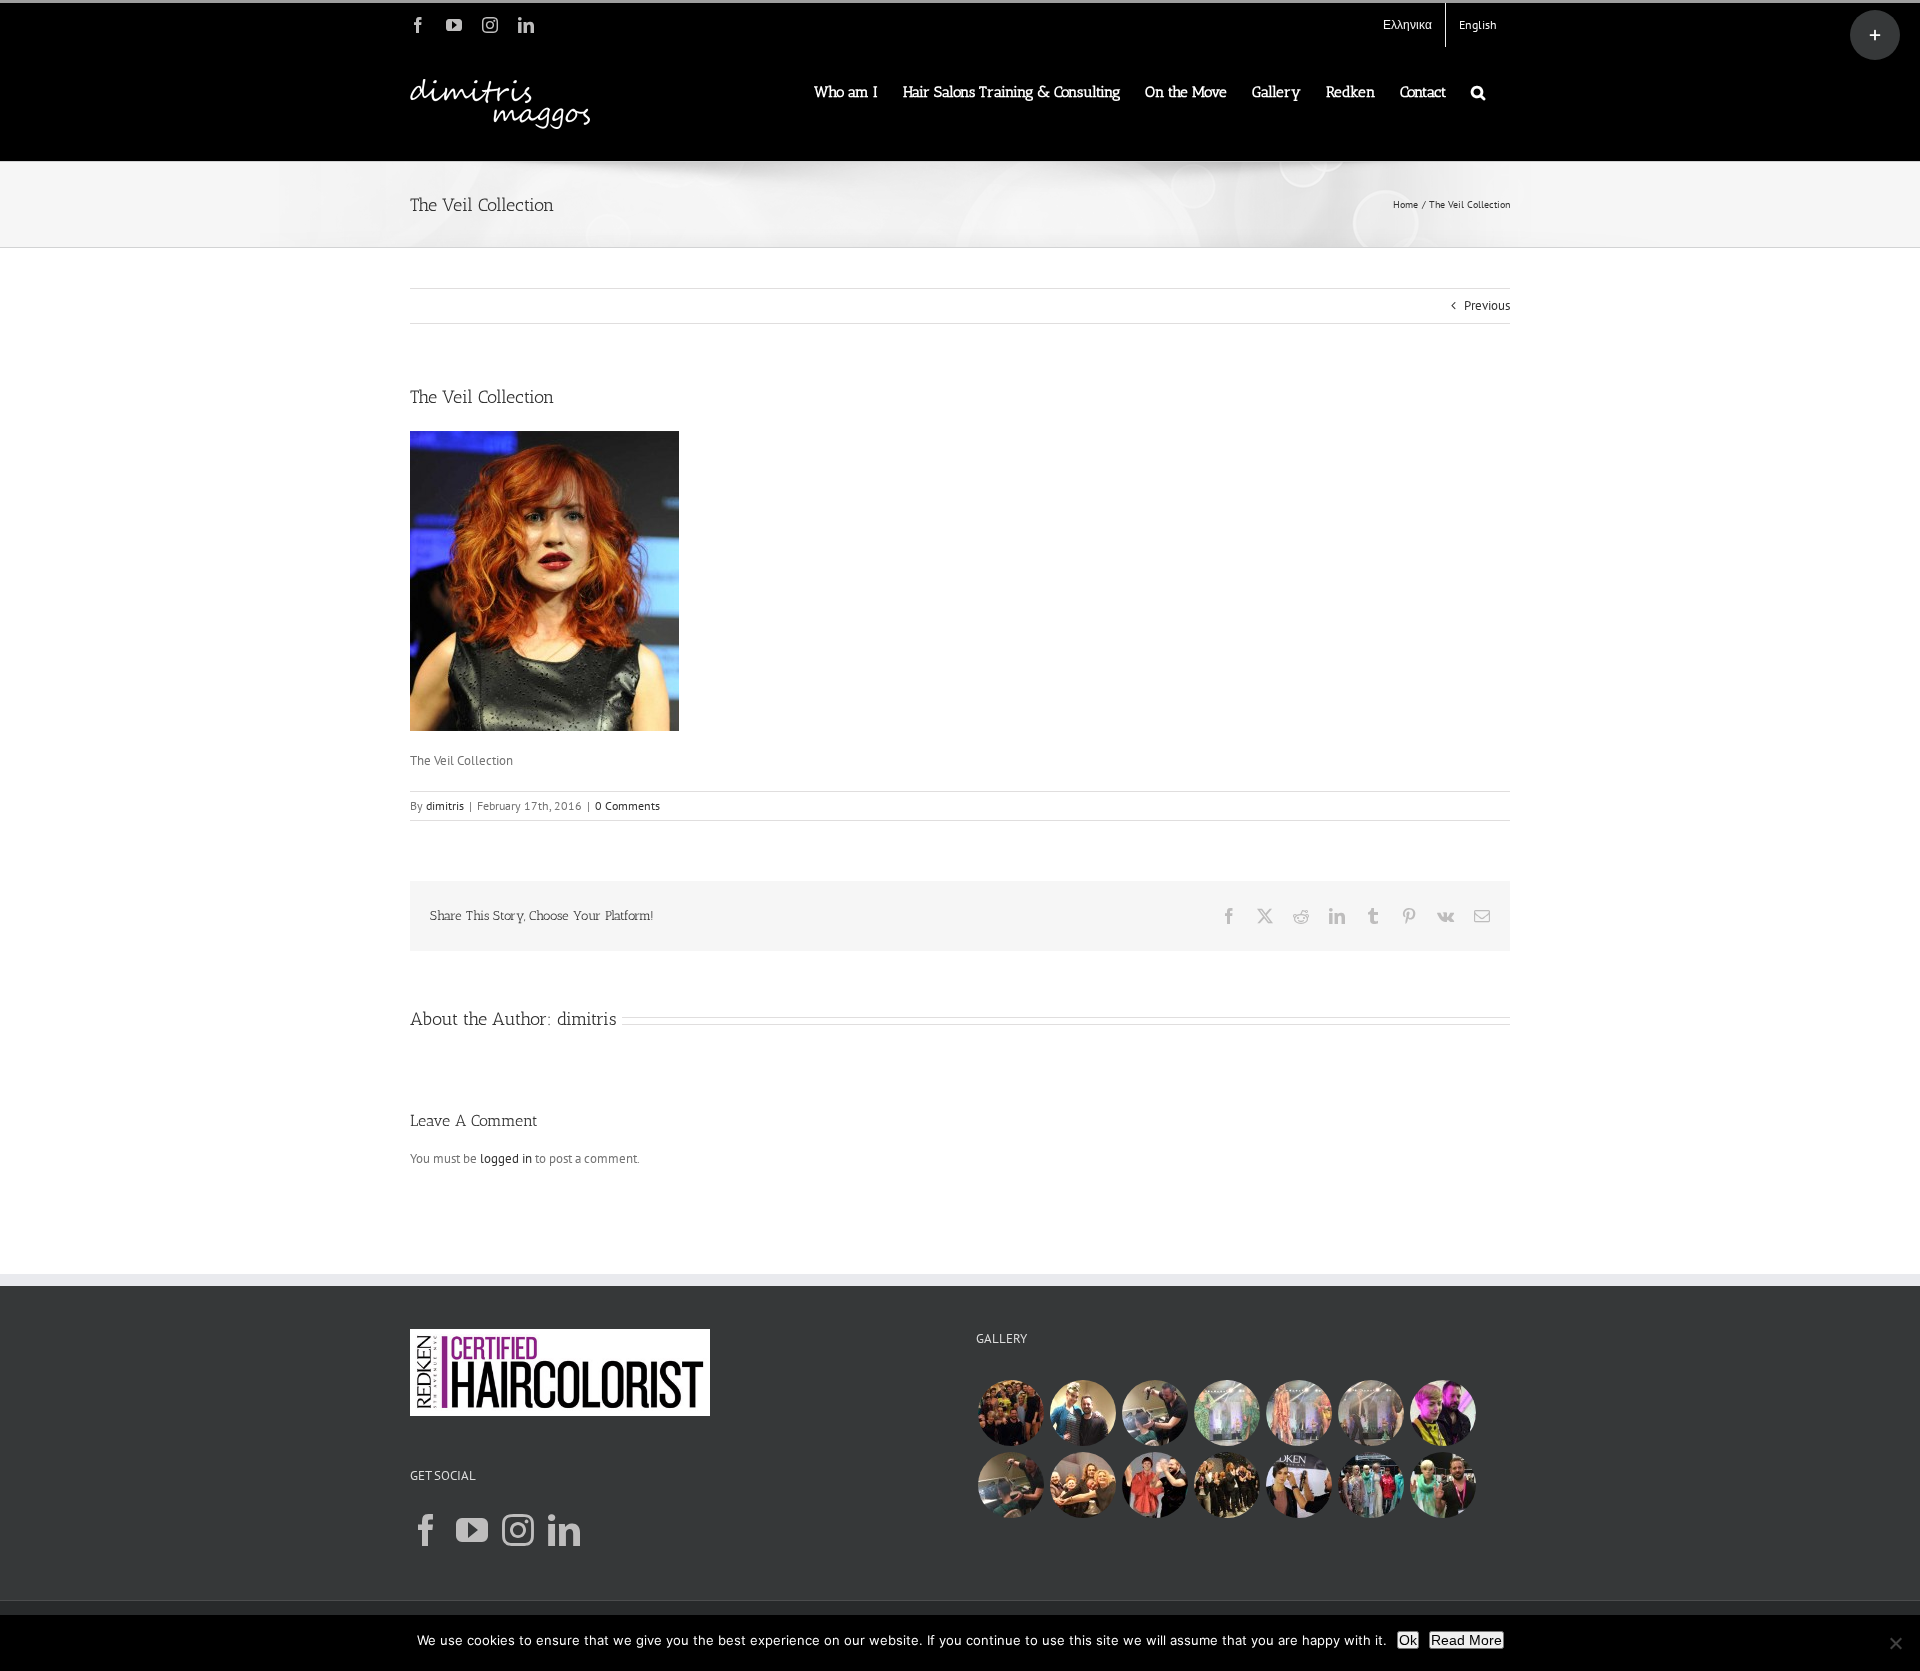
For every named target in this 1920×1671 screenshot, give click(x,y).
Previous (1487, 305)
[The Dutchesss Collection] (1298, 1485)
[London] (1442, 1413)
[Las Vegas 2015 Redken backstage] (1154, 1413)
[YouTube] (472, 1530)
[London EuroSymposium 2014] (1154, 1485)
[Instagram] (518, 1530)
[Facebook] (426, 1530)
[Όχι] (1895, 1643)
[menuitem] (1407, 25)
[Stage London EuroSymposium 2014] (1226, 1485)
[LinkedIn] (564, 1530)
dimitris (445, 805)
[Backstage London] (1082, 1485)
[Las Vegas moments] (1226, 1413)
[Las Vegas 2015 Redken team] (1010, 1413)
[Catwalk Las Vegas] (1298, 1413)
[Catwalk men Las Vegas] (1370, 1413)
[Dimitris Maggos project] (1010, 1485)
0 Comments (627, 805)
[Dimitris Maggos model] (1082, 1413)
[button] (1478, 91)
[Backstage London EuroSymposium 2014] (1370, 1485)
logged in (506, 1158)
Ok (1408, 1640)
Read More (1466, 1640)
